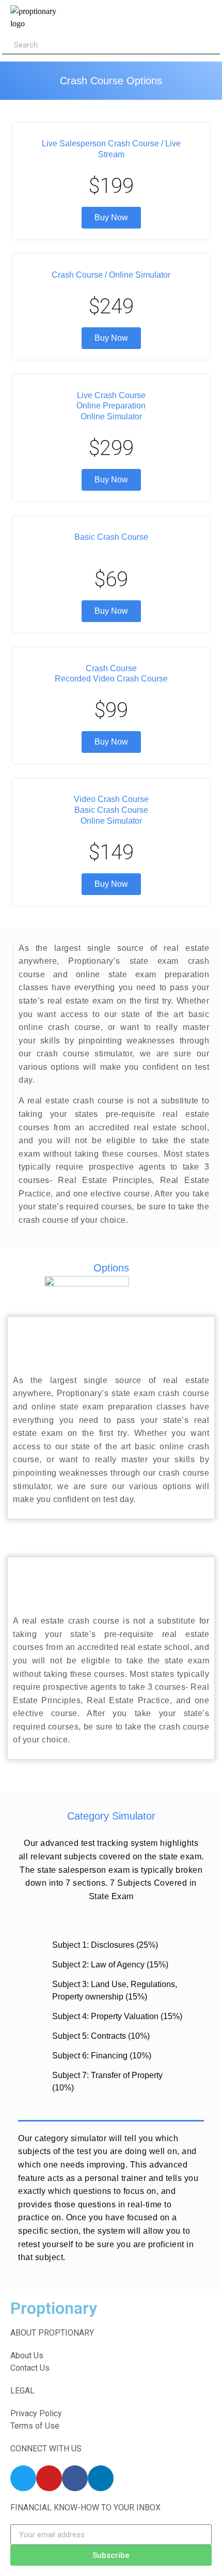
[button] (164, 18)
